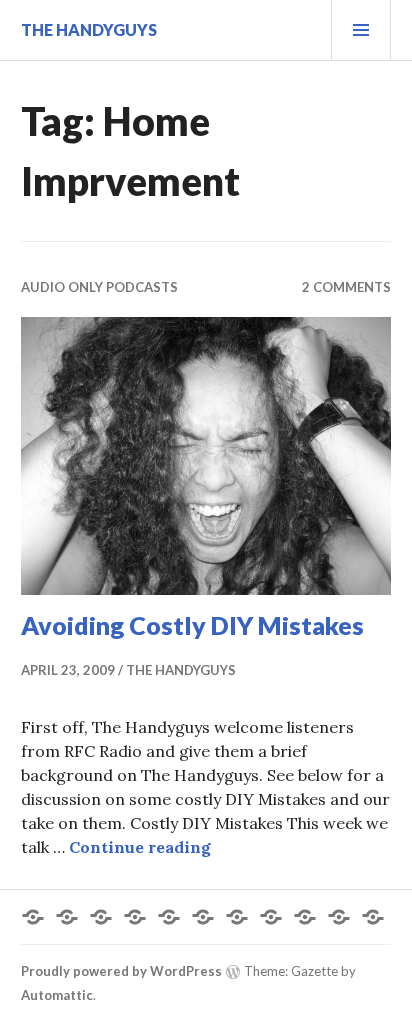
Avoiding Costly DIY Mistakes (192, 625)
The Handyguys (89, 29)
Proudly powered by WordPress (121, 971)
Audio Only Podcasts (99, 287)
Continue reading (140, 847)
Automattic (57, 995)
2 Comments (346, 287)
